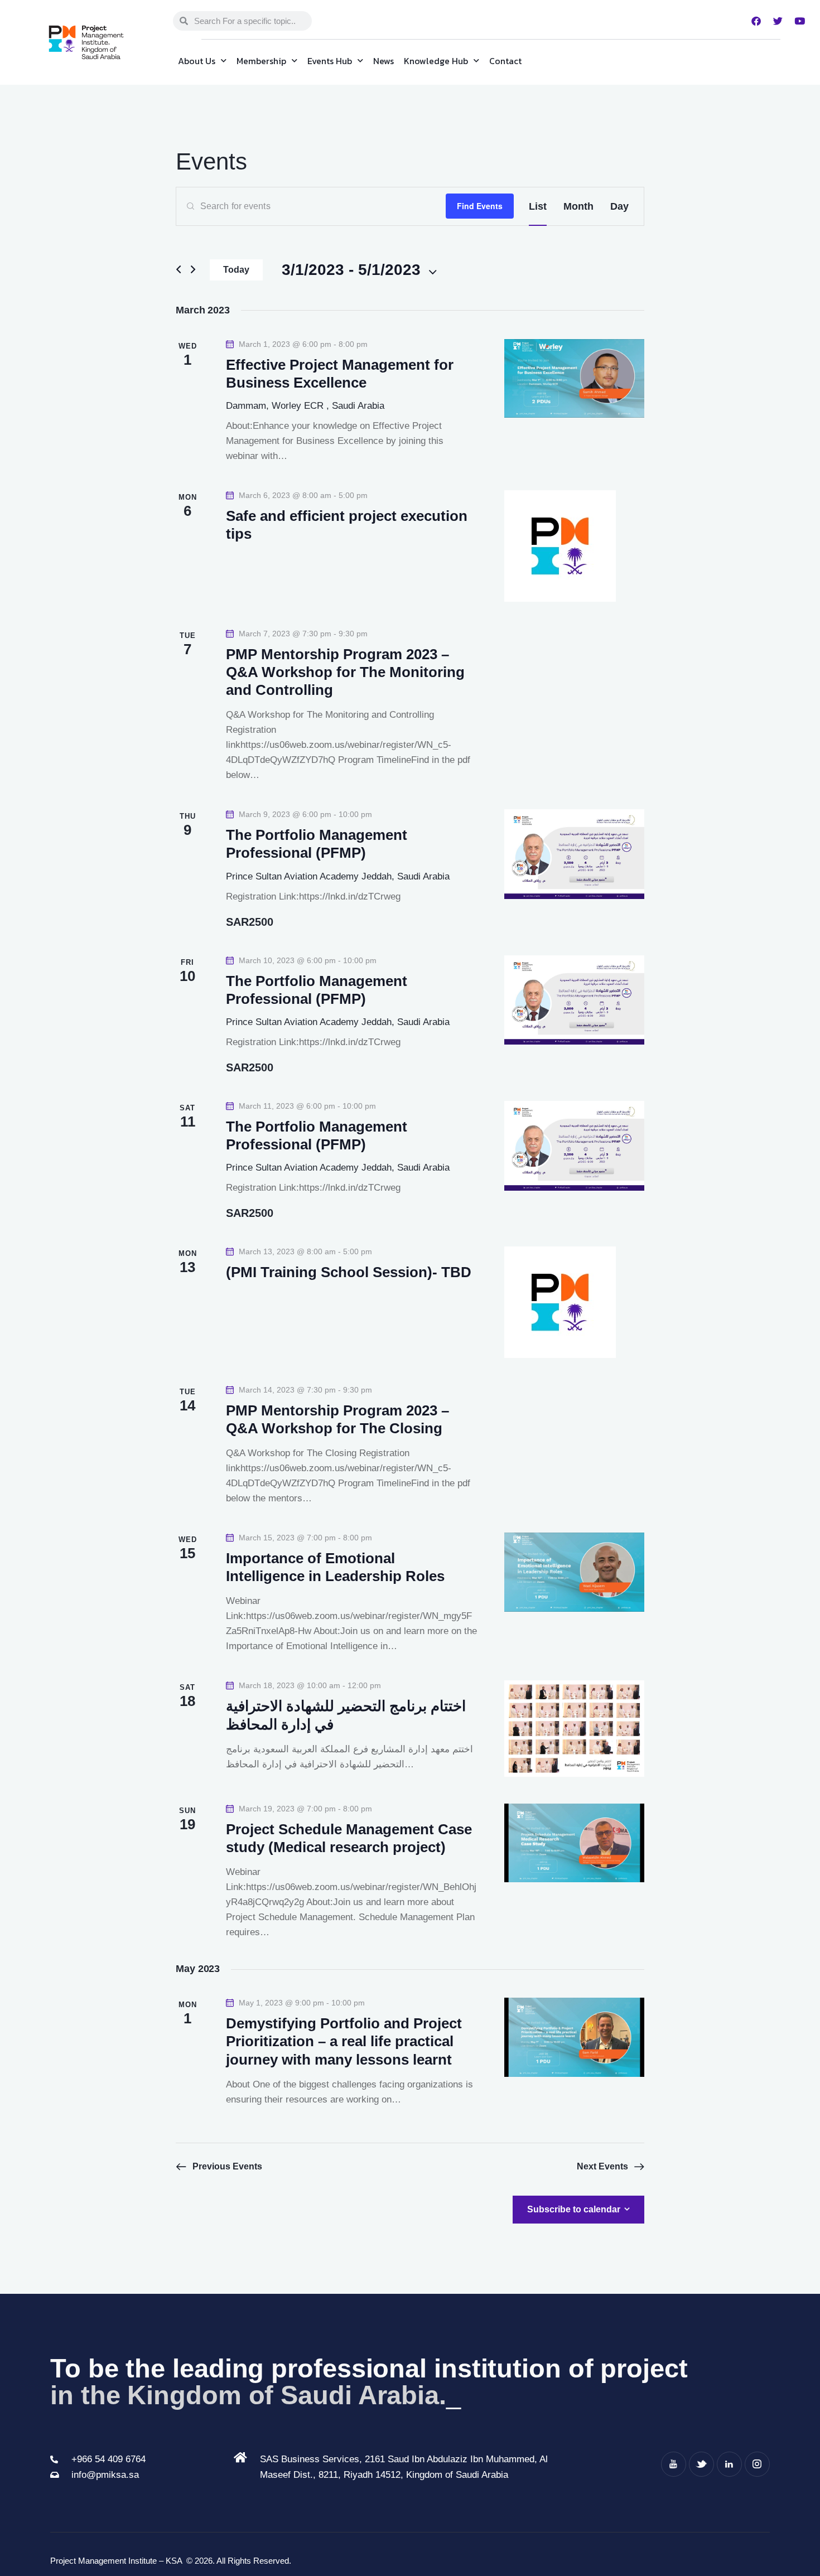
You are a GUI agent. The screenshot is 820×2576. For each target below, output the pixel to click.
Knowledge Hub (436, 61)
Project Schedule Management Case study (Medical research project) (349, 1838)
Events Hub (330, 61)
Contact (505, 61)
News (384, 61)
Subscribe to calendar (574, 2209)
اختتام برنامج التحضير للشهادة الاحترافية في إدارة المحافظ (346, 1715)
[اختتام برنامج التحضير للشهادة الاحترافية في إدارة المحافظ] (574, 1729)
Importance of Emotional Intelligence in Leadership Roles (335, 1567)
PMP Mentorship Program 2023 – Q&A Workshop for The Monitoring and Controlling (345, 672)
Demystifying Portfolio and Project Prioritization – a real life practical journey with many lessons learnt (344, 2041)
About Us (197, 61)
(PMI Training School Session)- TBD (349, 1272)
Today (236, 270)
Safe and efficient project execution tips (347, 525)
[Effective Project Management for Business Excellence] (574, 378)
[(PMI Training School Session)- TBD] (574, 1302)
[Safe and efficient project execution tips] (574, 546)
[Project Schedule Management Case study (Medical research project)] (574, 1843)
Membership (261, 61)
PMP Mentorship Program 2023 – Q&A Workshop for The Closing (337, 1419)
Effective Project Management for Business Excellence (340, 374)
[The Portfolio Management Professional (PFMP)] (574, 854)
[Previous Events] (179, 270)
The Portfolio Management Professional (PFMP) (317, 844)
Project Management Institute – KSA (117, 2561)
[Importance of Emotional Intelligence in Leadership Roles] (574, 1572)
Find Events (480, 206)
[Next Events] (193, 270)
